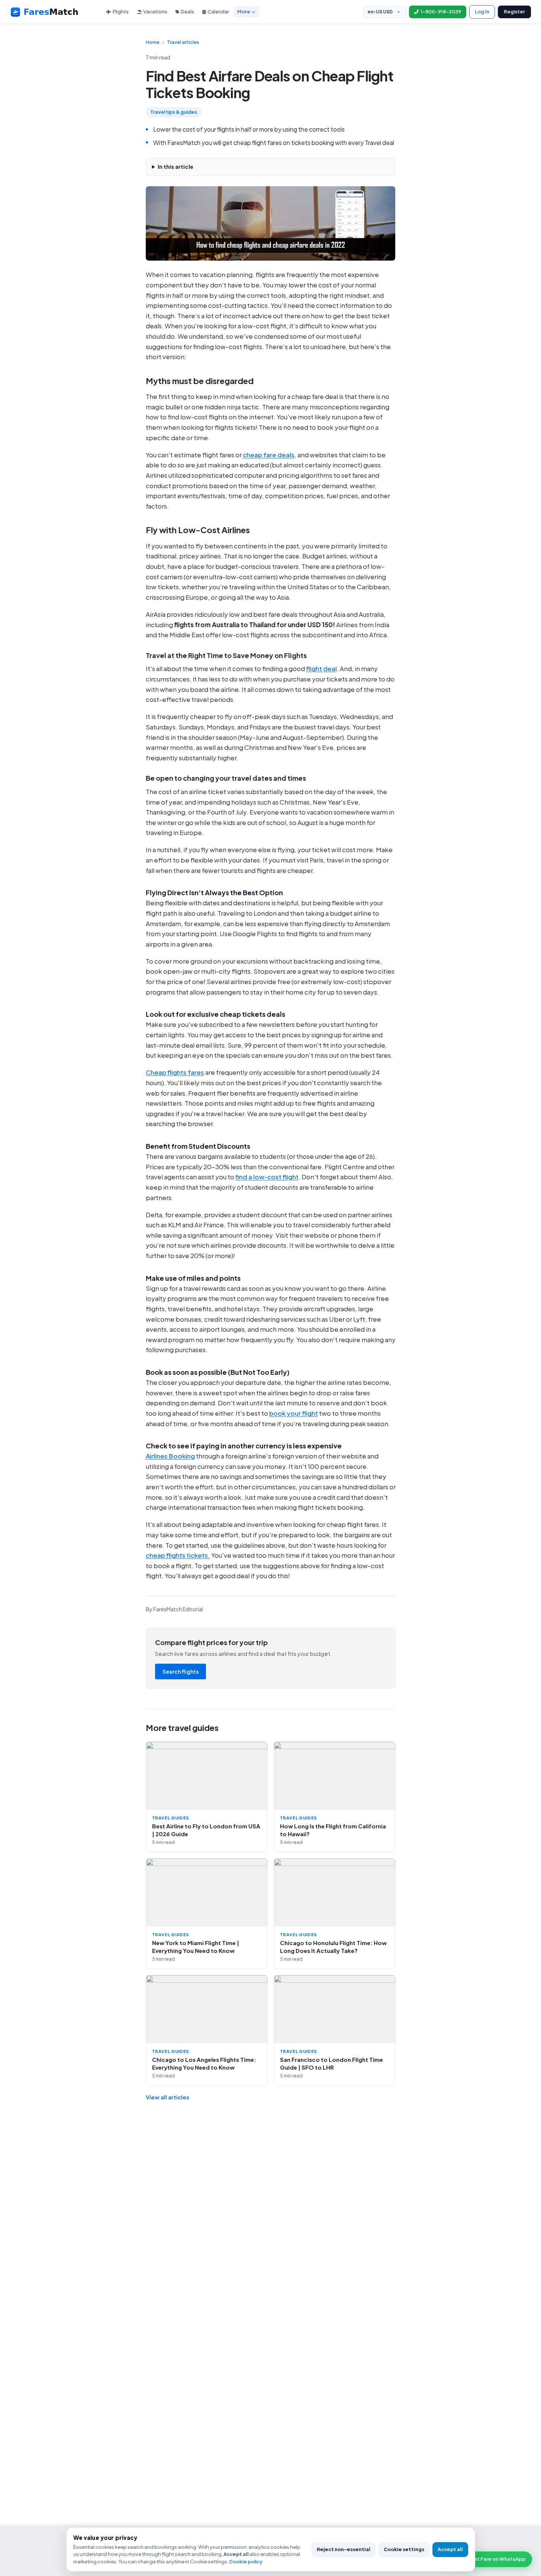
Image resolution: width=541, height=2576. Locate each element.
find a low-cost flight (267, 1177)
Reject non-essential (344, 2549)
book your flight (294, 1413)
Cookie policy (246, 2562)
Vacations (155, 12)
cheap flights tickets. (178, 1555)
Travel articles (183, 42)
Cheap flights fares (175, 1072)
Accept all (450, 2549)
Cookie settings (404, 2549)
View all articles (168, 2097)
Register (514, 12)
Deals (187, 12)
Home (153, 42)
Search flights (181, 1671)
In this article (175, 166)
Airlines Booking (170, 1456)
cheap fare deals (269, 455)
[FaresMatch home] (51, 12)
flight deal (321, 668)
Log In (482, 12)
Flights (121, 12)
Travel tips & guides (174, 112)
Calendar (218, 12)
